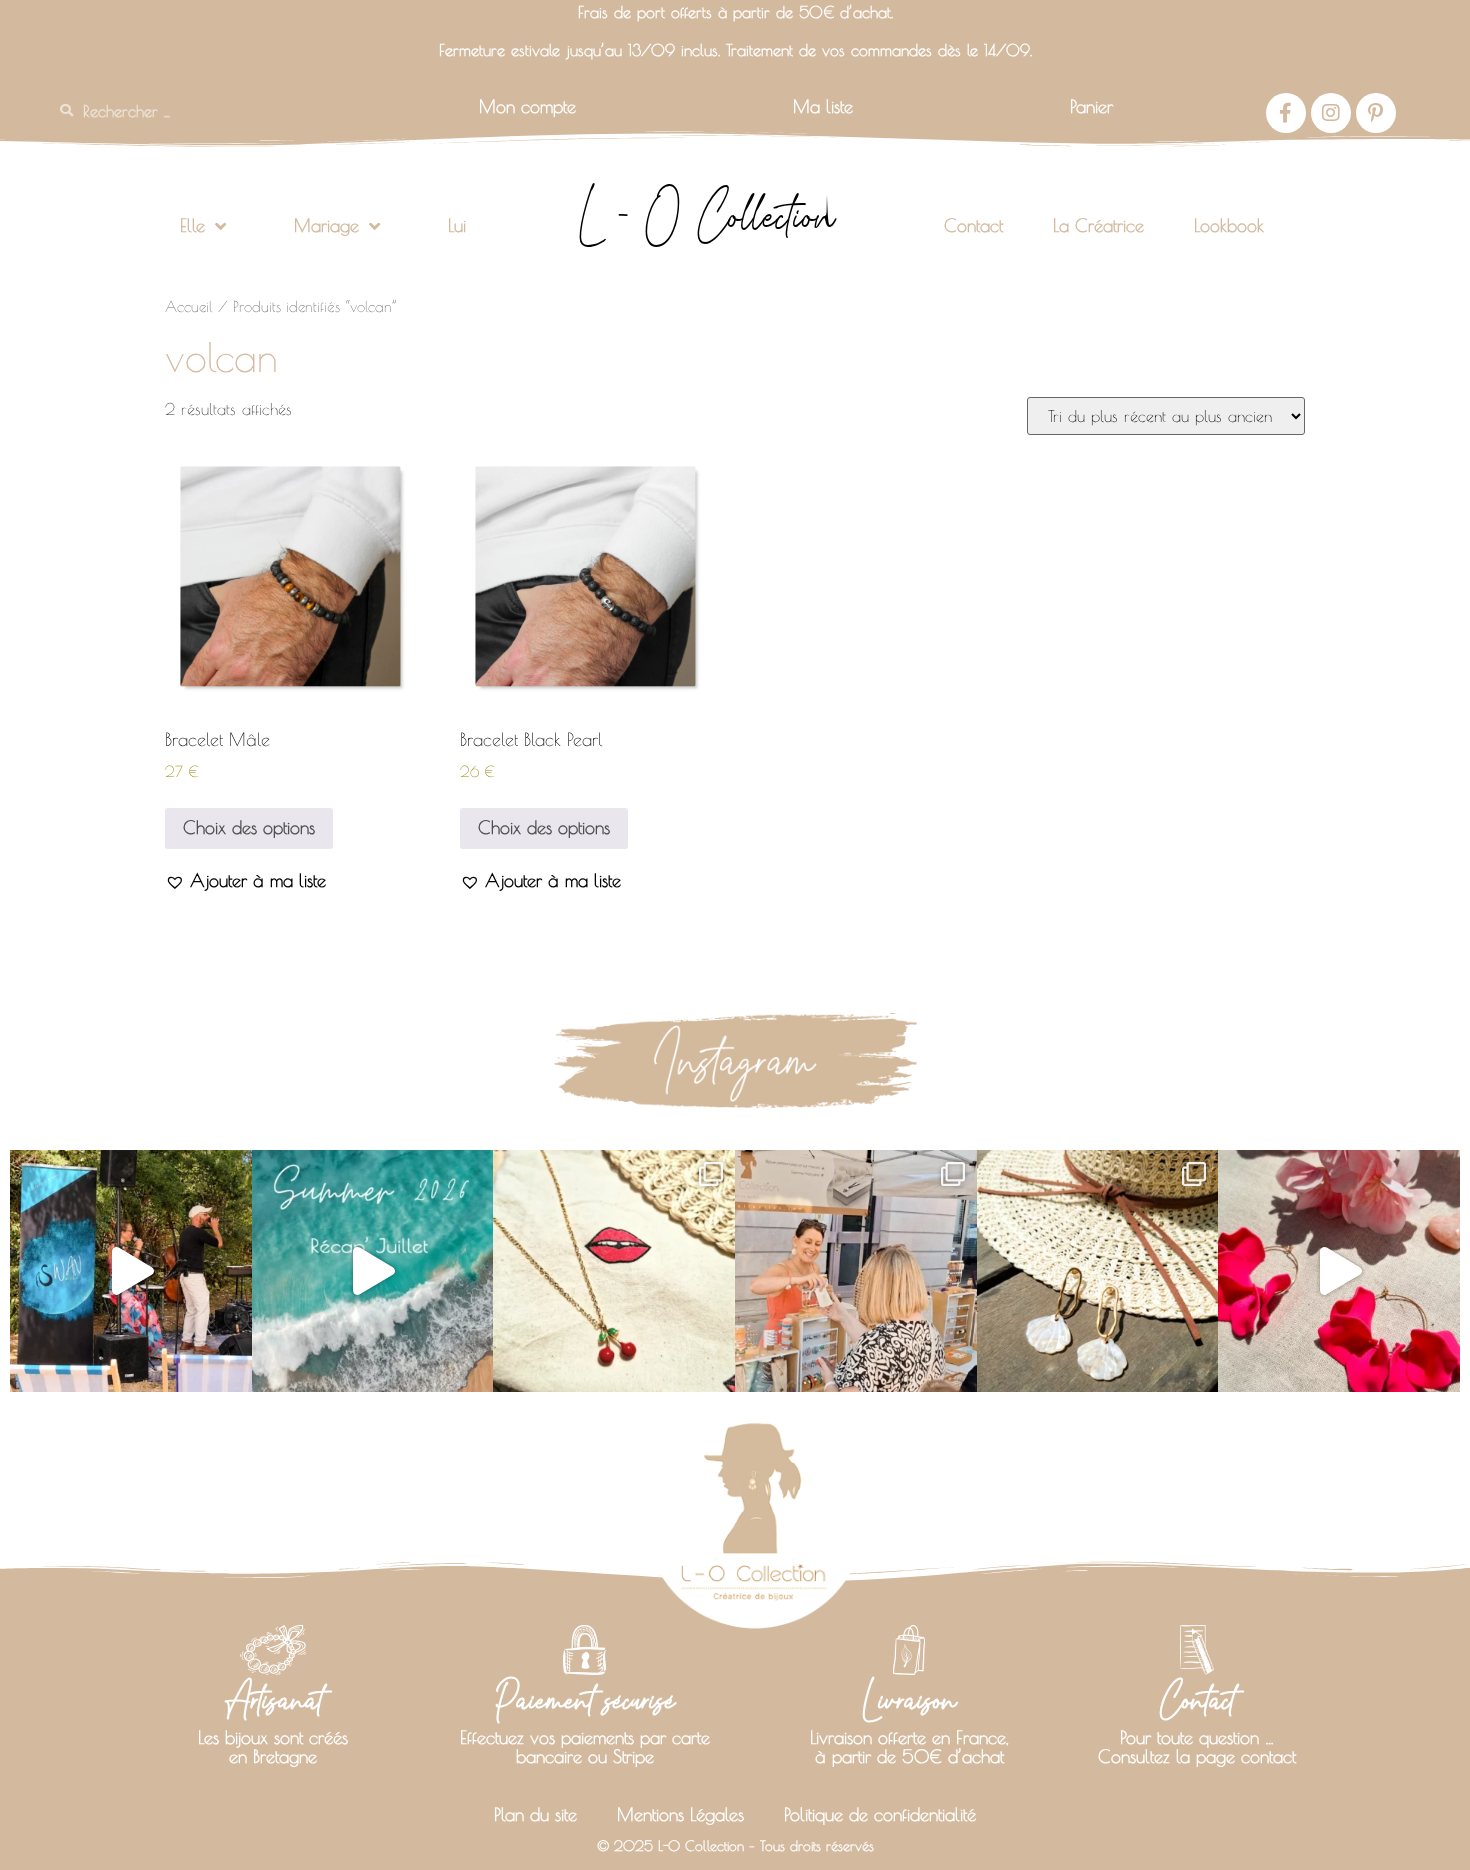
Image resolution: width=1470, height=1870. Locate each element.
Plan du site (535, 1814)
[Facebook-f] (1286, 113)
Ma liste (823, 106)
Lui (457, 225)
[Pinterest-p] (1376, 113)
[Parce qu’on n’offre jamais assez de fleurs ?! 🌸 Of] (1339, 1271)
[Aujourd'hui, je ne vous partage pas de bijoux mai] (131, 1271)
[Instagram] (1331, 113)
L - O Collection (706, 216)
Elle (192, 225)
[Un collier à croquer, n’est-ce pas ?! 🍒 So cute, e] (614, 1271)
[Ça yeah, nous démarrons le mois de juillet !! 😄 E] (856, 1271)
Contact (973, 225)
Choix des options (249, 827)
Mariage (326, 225)
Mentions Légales (680, 1814)
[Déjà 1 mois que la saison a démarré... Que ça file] (373, 1271)
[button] (245, 880)
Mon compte (527, 106)
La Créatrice (1098, 225)
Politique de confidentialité (880, 1814)
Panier (1091, 106)
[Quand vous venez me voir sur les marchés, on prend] (1098, 1271)
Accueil (189, 306)
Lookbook (1229, 225)
